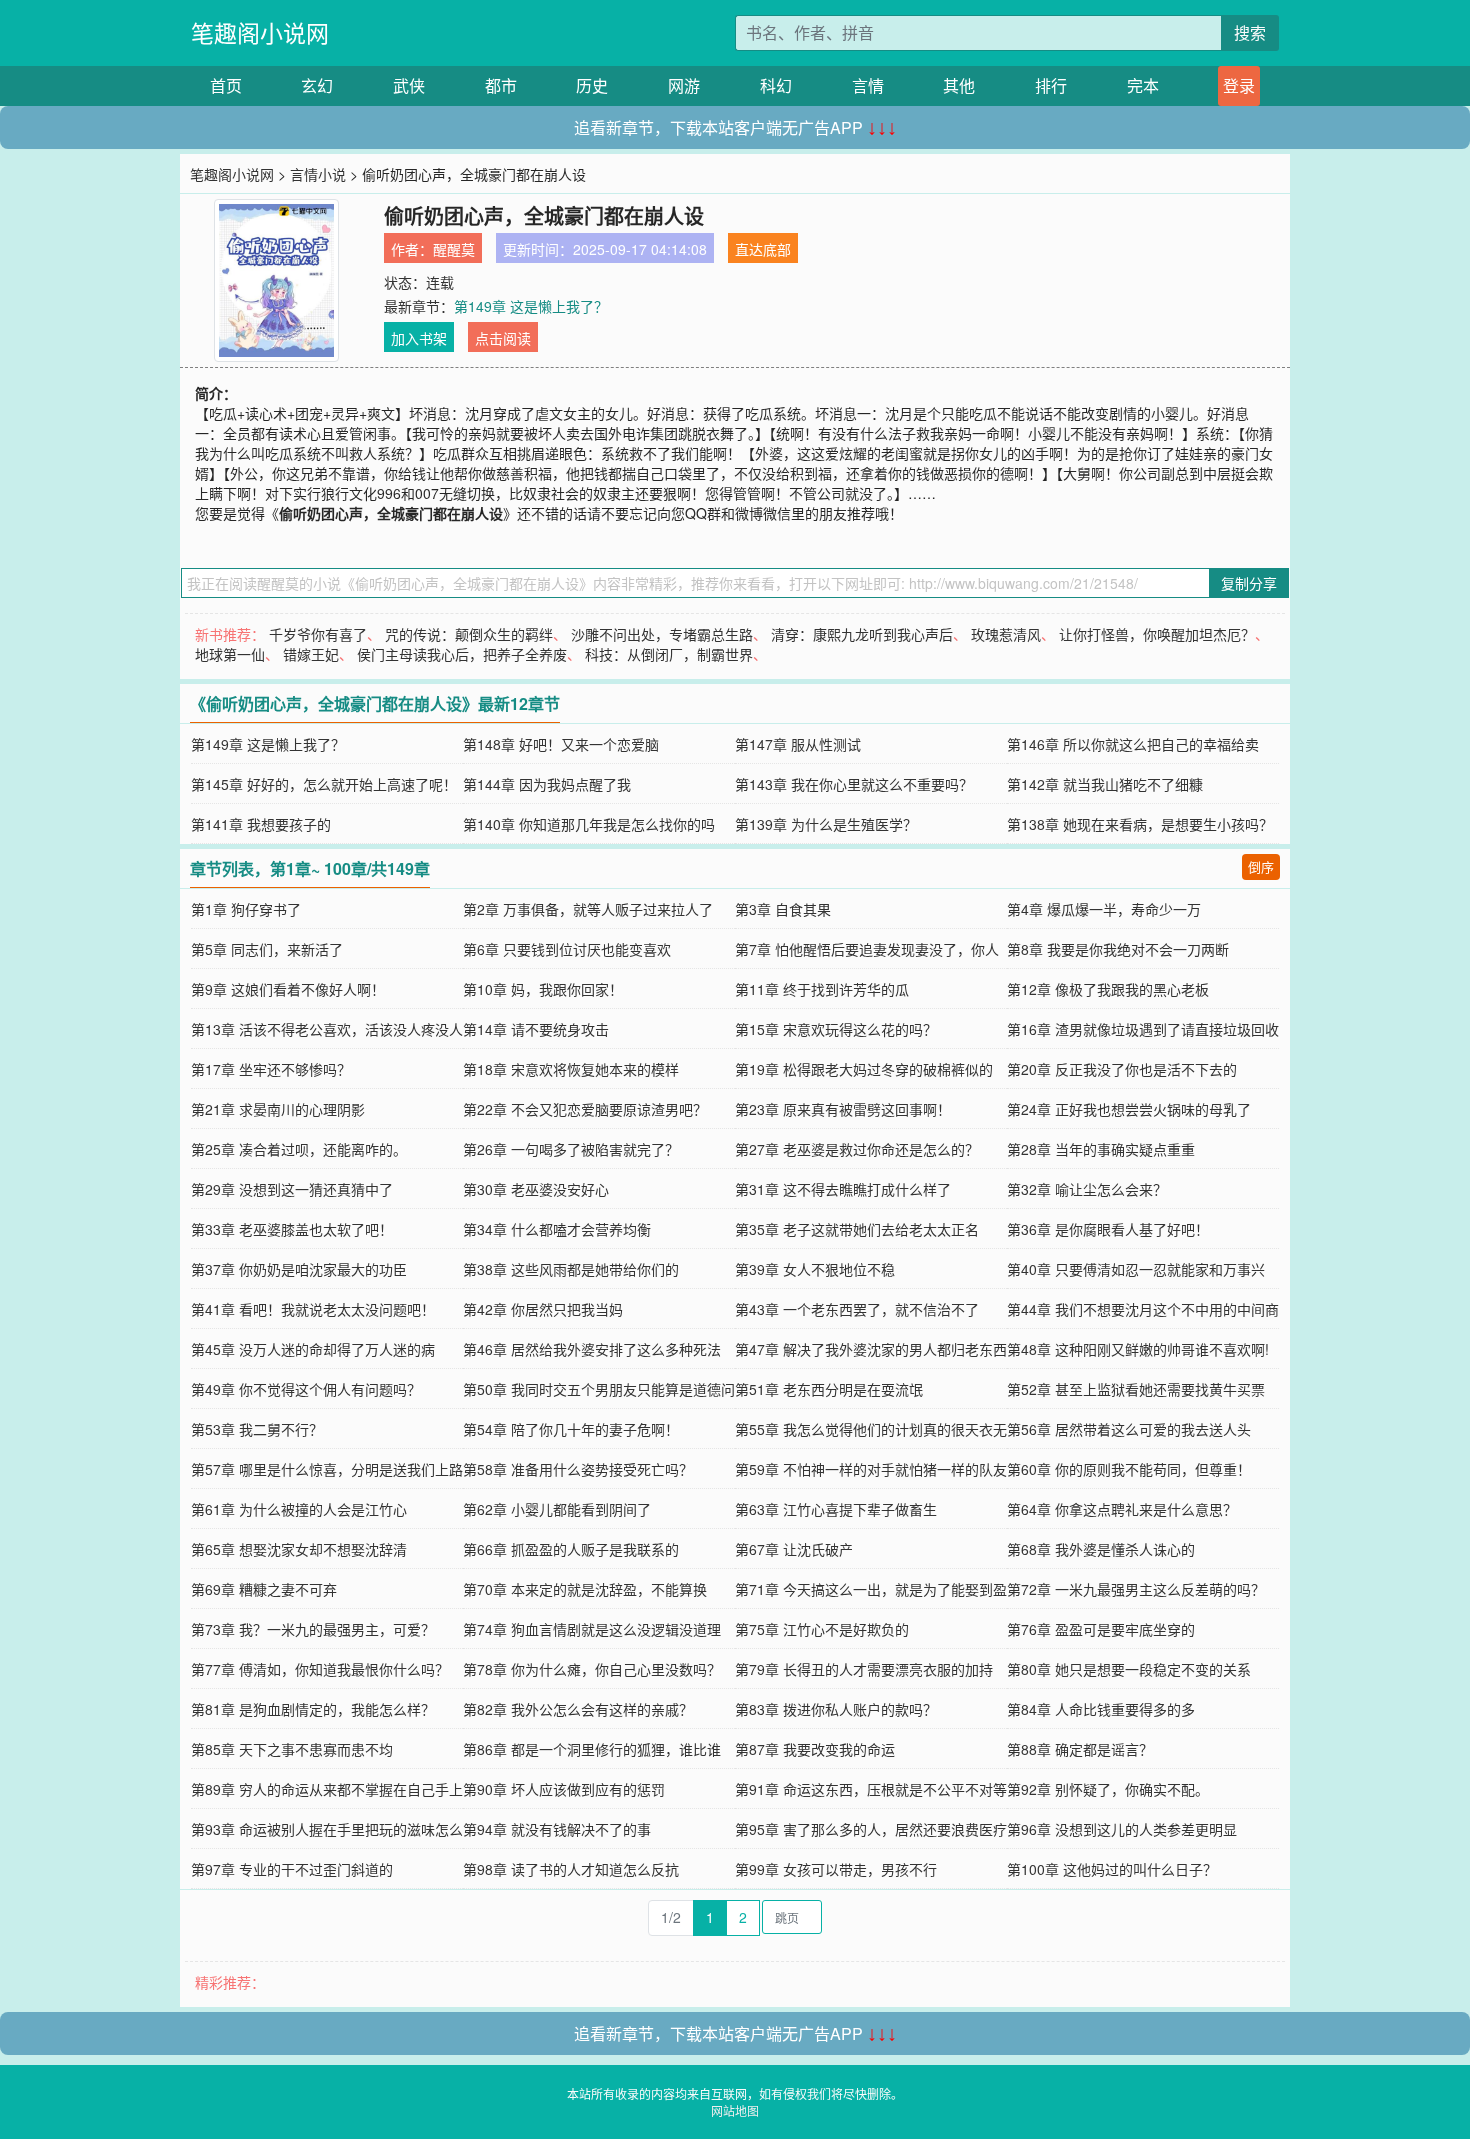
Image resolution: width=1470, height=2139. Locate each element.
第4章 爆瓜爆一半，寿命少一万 (1104, 909)
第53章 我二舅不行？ (257, 1429)
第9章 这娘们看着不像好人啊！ (288, 989)
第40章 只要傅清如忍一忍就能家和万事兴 (1136, 1269)
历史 (592, 85)
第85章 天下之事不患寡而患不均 (292, 1749)
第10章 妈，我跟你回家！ (543, 989)
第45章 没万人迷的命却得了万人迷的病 (313, 1349)
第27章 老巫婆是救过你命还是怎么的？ (857, 1149)
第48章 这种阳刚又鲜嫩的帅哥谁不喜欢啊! (1138, 1349)
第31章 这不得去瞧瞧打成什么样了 (843, 1189)
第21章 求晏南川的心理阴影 (278, 1109)
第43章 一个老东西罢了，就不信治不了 (857, 1309)
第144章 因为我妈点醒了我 (547, 784)
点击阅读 (503, 338)
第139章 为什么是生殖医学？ (826, 824)
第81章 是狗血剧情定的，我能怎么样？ (313, 1709)
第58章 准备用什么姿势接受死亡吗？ (578, 1469)
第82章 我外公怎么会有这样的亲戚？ (578, 1709)
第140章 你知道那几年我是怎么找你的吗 (589, 824)
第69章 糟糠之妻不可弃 (264, 1589)
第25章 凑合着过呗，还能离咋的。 (299, 1149)
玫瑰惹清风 (1006, 634)
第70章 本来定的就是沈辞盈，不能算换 (585, 1589)
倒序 (1261, 866)
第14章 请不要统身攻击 (536, 1029)
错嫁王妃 (311, 654)
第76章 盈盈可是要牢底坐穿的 (1101, 1629)
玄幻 (317, 85)
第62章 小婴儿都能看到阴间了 (557, 1509)
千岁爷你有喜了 (318, 634)
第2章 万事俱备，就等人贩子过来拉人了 (588, 909)
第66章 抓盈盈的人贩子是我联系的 (571, 1549)
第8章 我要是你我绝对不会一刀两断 (1118, 949)
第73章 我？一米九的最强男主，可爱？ (313, 1629)
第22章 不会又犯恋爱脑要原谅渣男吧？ (585, 1109)
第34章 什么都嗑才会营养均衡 (557, 1229)
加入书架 (419, 338)
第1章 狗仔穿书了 (246, 909)
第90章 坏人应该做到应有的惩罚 (564, 1789)
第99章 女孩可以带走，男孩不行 (836, 1869)
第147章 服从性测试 (798, 744)
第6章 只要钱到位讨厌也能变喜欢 (567, 949)
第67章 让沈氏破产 (794, 1549)
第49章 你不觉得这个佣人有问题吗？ (306, 1389)
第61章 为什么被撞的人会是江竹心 (299, 1509)
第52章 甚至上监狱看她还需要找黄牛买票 (1136, 1389)
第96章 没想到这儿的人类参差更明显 (1122, 1829)
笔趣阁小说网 (260, 32)
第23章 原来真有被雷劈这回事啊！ (843, 1109)
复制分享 (1249, 583)
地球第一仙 (230, 654)
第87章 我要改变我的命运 (815, 1749)
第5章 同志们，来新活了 (267, 949)
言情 (868, 85)
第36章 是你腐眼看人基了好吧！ (1108, 1229)
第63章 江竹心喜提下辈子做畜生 (836, 1509)
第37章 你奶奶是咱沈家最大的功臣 (299, 1269)
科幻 (776, 85)
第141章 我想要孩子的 (261, 824)
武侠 (409, 85)
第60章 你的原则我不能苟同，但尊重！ (1129, 1469)
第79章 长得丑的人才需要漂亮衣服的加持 (864, 1669)
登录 (1239, 85)
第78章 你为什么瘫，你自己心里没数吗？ (592, 1669)
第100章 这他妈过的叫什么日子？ (1112, 1869)
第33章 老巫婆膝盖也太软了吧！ (292, 1229)
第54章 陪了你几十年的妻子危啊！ (571, 1429)
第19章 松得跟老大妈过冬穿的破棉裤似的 (864, 1069)
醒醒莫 (454, 249)
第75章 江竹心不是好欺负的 (822, 1629)
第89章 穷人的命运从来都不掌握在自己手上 (327, 1789)
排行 (1051, 85)
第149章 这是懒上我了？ (531, 306)
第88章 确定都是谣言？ (1080, 1749)
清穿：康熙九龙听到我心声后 (862, 634)
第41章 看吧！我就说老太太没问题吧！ (313, 1309)
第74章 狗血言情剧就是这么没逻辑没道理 (592, 1629)
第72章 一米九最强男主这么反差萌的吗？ (1136, 1589)
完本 (1143, 85)
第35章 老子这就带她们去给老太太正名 (857, 1229)
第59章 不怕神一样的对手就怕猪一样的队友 (871, 1469)
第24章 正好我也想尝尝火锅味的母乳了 (1129, 1109)
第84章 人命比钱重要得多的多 (1101, 1709)
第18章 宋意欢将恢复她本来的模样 (571, 1069)
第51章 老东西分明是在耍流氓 (829, 1389)
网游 (684, 85)
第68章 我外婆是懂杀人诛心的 (1101, 1549)
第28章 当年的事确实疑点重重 (1101, 1149)
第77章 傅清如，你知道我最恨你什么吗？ (320, 1669)
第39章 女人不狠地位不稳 (815, 1269)
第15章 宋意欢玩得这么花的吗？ (836, 1029)
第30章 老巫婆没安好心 (536, 1189)
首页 (226, 85)
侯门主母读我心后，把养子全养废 (462, 654)
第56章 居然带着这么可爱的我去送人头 (1129, 1429)
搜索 (1250, 32)
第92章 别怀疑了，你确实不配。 (1108, 1789)
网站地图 (735, 2110)
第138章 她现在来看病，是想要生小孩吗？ (1140, 824)
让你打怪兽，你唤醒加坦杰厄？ (1157, 634)
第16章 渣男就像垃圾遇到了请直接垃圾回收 (1143, 1029)
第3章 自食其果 (783, 909)
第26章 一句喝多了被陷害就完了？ (571, 1149)
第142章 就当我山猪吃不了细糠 (1105, 784)
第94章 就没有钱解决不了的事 (557, 1829)
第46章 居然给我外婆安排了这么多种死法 (592, 1349)
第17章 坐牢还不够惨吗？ (271, 1069)
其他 (959, 85)
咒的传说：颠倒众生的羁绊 (469, 634)
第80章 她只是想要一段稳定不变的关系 (1129, 1669)
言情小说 (318, 174)
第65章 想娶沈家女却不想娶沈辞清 (299, 1549)
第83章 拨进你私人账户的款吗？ (836, 1709)
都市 (501, 85)
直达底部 (763, 249)
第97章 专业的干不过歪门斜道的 (292, 1869)
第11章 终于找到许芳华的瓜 (822, 989)
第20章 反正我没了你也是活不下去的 (1122, 1069)
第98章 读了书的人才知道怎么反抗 (571, 1869)
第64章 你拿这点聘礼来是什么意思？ (1122, 1509)
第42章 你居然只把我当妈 (543, 1309)
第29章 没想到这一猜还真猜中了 (292, 1189)
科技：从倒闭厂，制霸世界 (669, 654)
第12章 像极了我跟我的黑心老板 (1108, 989)
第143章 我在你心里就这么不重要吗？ (854, 784)
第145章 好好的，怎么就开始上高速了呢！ (324, 784)
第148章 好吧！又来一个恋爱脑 (561, 744)
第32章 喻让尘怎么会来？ (1087, 1189)
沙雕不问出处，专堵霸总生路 (662, 634)
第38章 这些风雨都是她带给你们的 (571, 1269)
